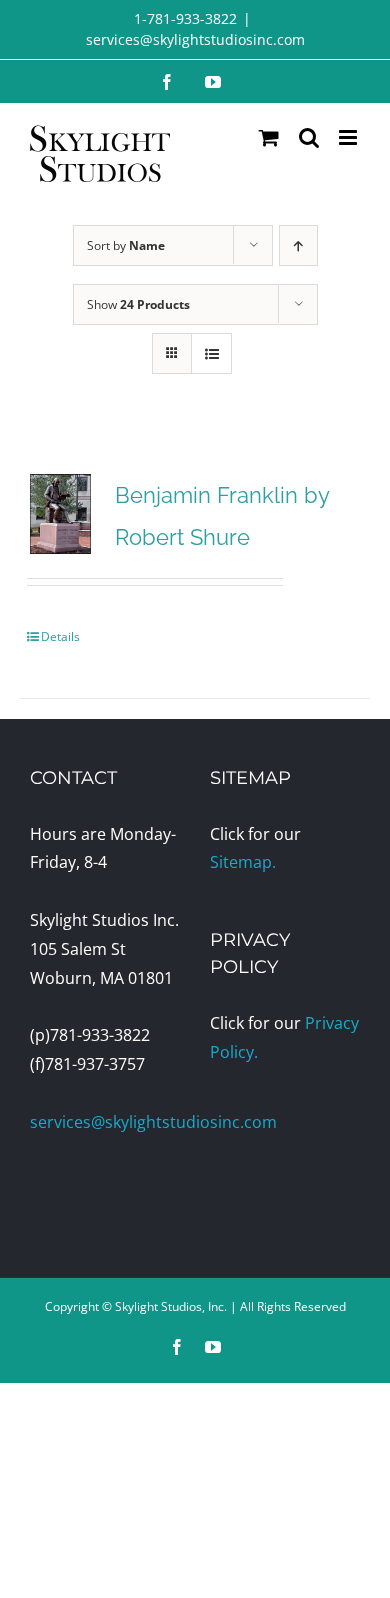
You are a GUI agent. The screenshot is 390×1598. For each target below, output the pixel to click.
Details (60, 636)
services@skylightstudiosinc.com (195, 39)
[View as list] (211, 353)
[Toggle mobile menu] (349, 137)
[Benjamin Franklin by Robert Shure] (60, 514)
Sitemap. (243, 862)
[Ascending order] (298, 245)
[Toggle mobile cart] (269, 137)
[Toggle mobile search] (309, 137)
